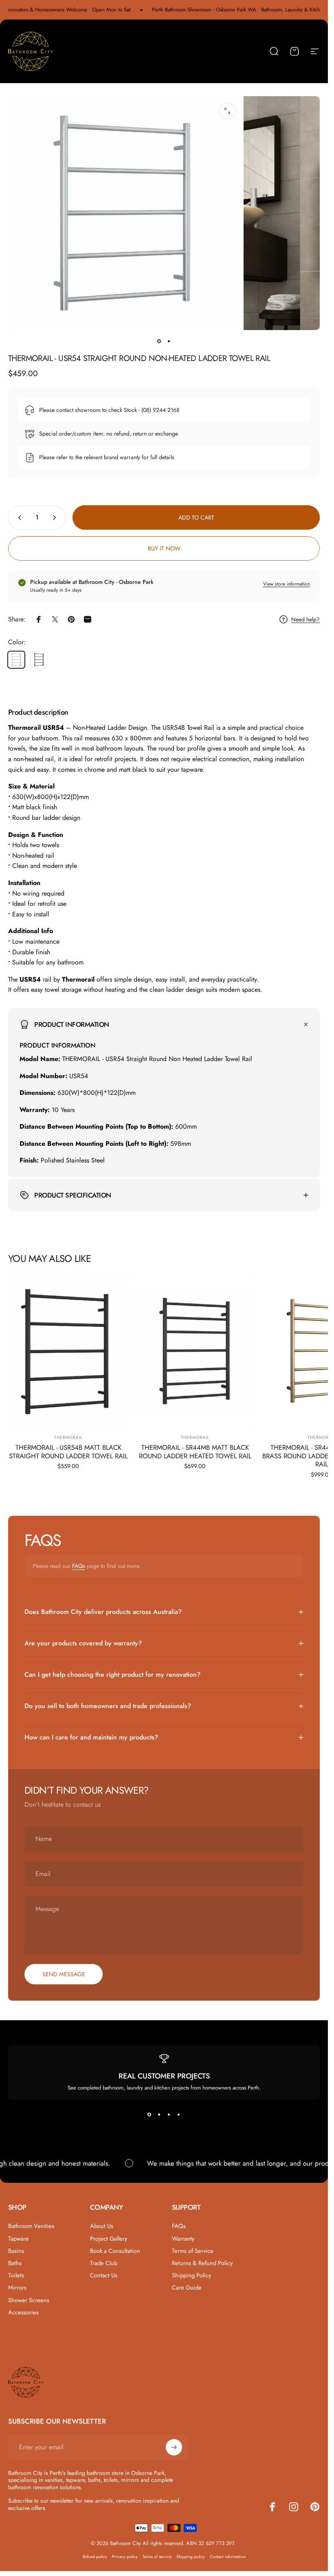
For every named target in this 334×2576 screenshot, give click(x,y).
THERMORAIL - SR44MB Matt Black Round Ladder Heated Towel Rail (195, 1452)
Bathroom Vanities (31, 2226)
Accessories (23, 2312)
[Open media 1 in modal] (227, 111)
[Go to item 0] (159, 341)
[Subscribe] (174, 2447)
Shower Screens (29, 2300)
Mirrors (17, 2288)
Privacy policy (125, 2557)
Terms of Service (193, 2251)
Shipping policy (191, 2557)
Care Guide (187, 2288)
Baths (15, 2263)
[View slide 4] (179, 2114)
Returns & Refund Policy (202, 2263)
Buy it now (164, 548)
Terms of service (157, 2557)
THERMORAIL (68, 1437)
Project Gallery (109, 2239)
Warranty (183, 2239)
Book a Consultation (115, 2251)
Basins (16, 2251)
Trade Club (104, 2263)
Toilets (16, 2275)
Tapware (19, 2239)
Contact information (228, 2557)
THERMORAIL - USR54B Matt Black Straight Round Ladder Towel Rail (68, 1452)
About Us (102, 2226)
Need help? (305, 620)
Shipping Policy (191, 2275)
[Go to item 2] (169, 341)
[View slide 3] (169, 2114)
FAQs (79, 1566)
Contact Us (104, 2275)
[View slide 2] (159, 2114)
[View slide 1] (149, 2114)
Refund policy (95, 2557)
